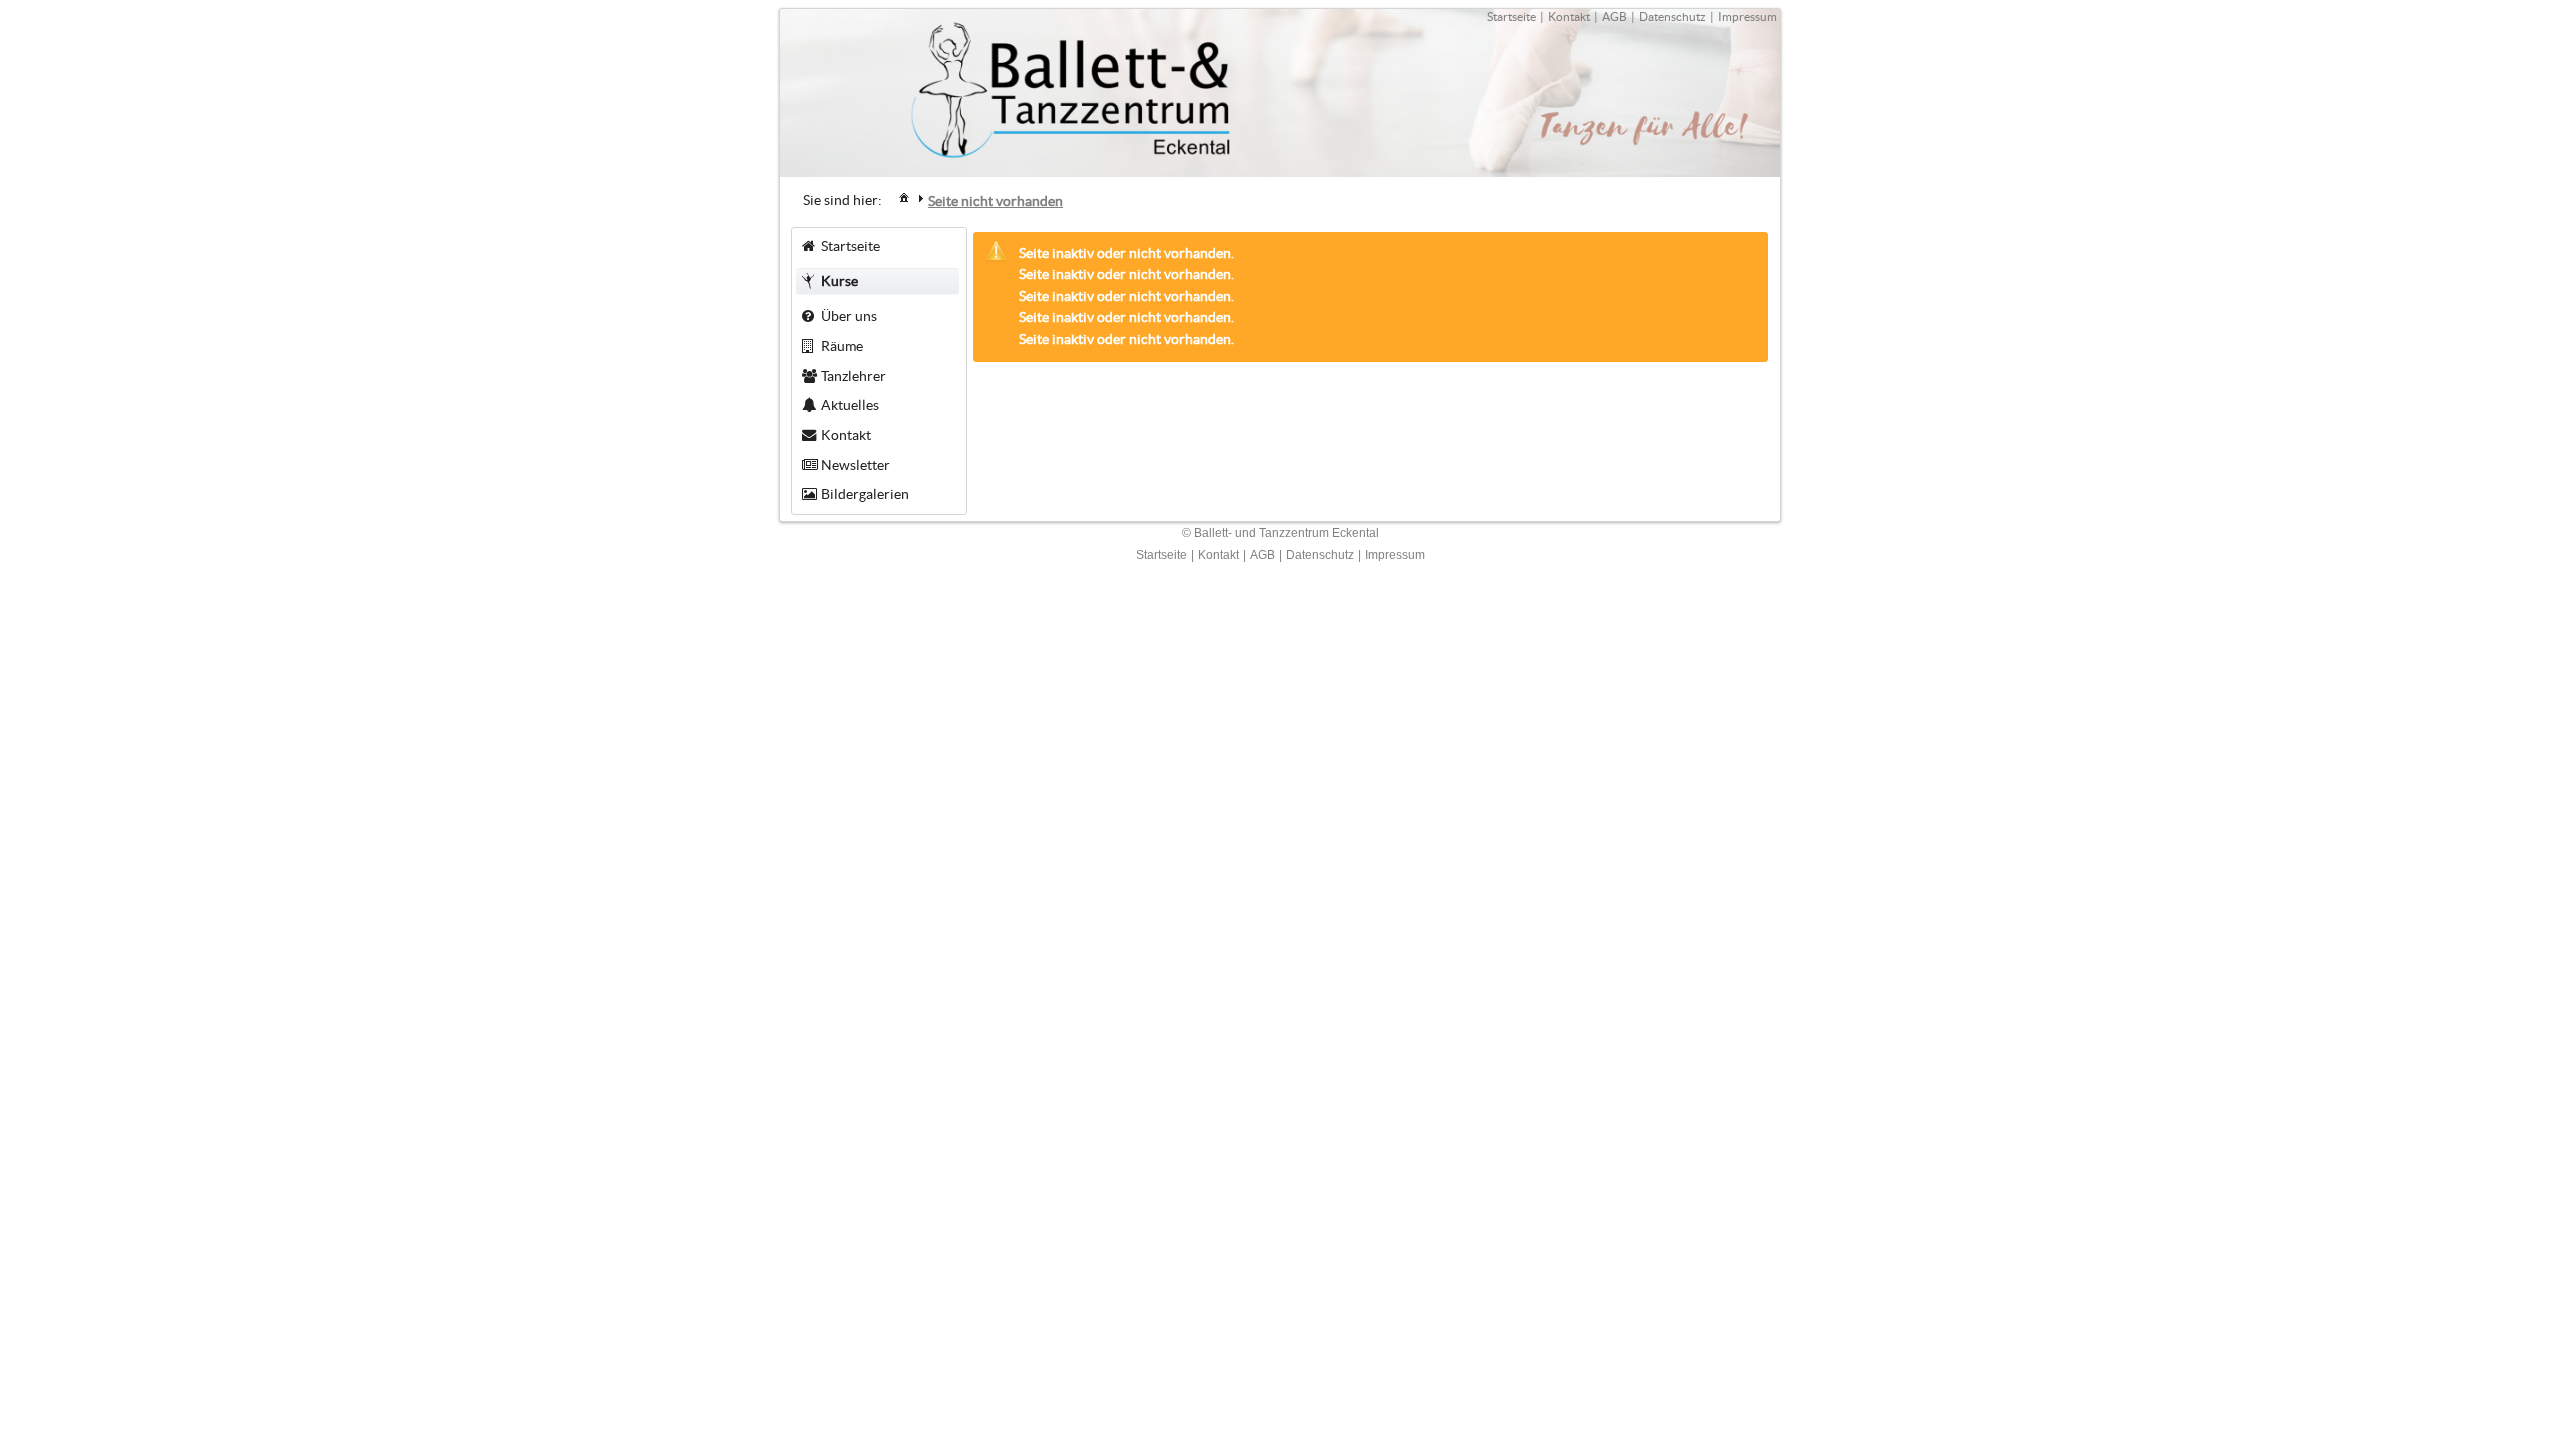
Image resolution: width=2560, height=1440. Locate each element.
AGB (1614, 16)
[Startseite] (904, 197)
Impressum (1747, 16)
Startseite (1511, 16)
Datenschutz (1672, 16)
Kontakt (1569, 16)
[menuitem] (904, 196)
